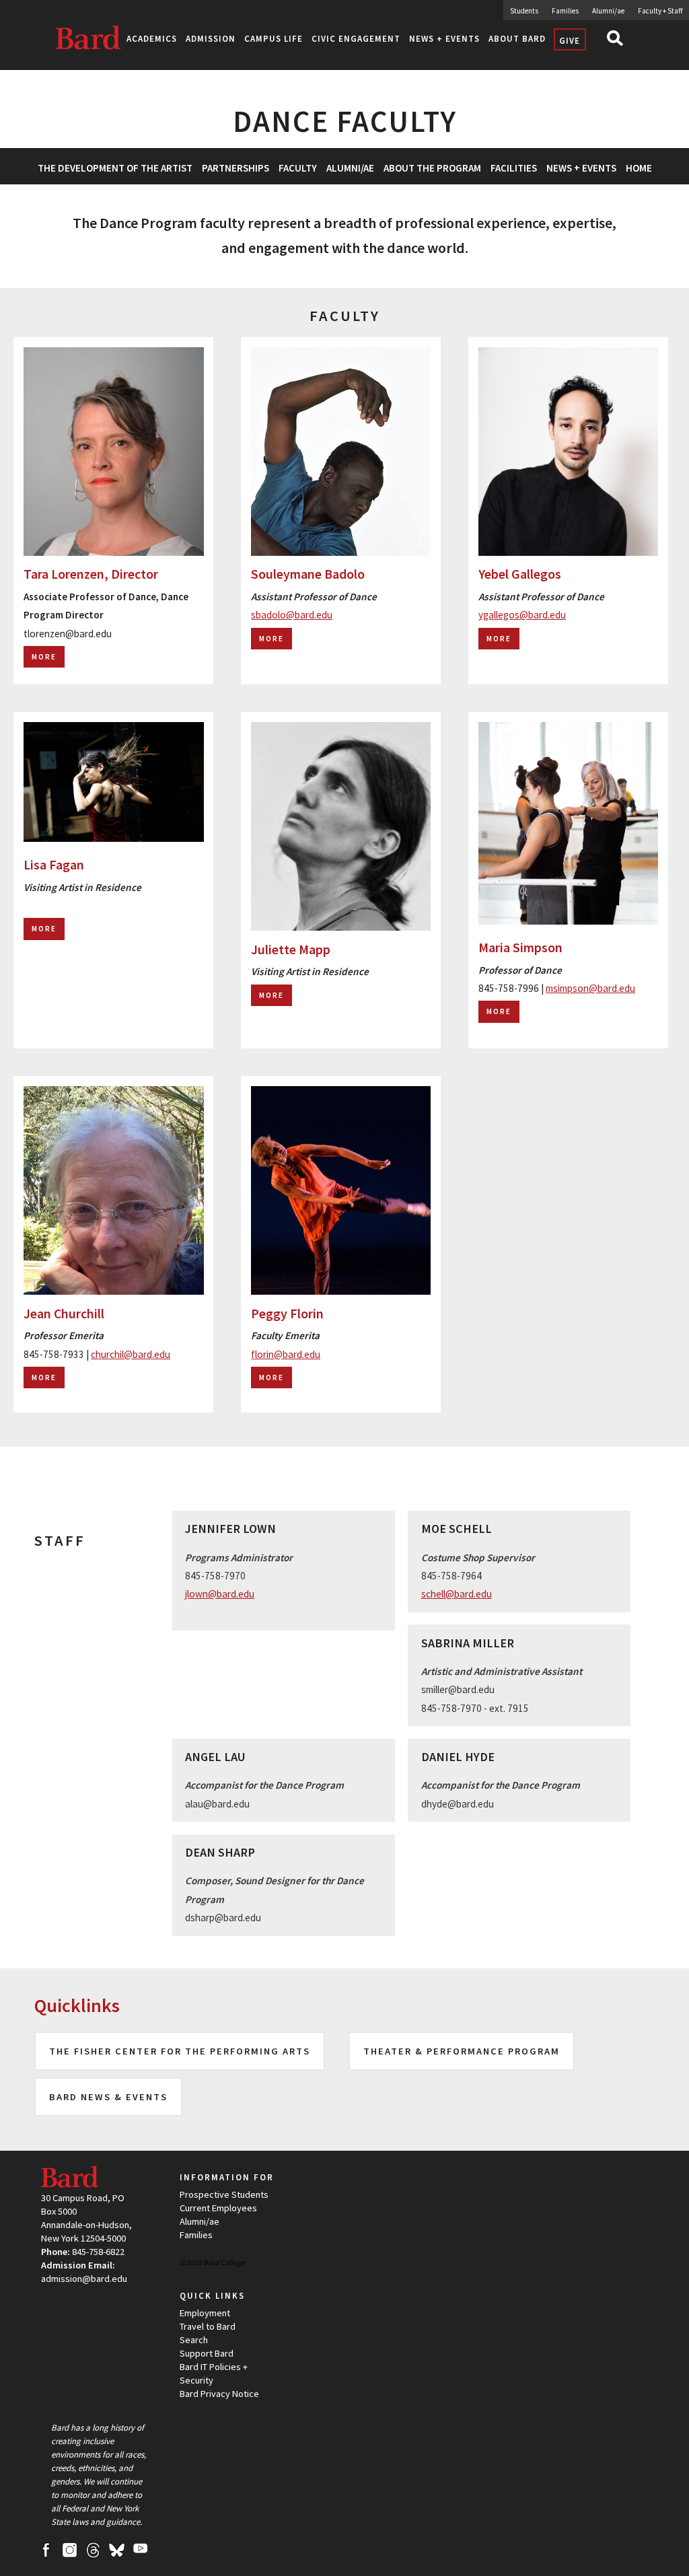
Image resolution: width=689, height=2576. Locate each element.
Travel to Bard (208, 2326)
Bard (93, 43)
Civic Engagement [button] (356, 39)
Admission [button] (211, 39)
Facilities (514, 168)
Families (565, 11)
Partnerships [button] (235, 168)
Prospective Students (224, 2194)
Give (570, 41)
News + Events (581, 168)
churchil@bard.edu (131, 1354)
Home (639, 168)
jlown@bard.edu (220, 1594)
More (44, 657)
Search (618, 41)
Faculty (298, 168)
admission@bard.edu (84, 2279)
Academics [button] (152, 39)
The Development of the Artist (115, 168)
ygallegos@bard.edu (522, 615)
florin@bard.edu (286, 1354)
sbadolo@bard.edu (292, 615)
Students (524, 11)
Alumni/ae (608, 11)
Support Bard (207, 2353)
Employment (205, 2313)
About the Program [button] (432, 168)
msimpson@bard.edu (590, 988)
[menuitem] (115, 166)
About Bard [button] (517, 39)
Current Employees (218, 2208)
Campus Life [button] (274, 39)
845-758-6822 (98, 2252)
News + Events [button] (444, 39)
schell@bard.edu (457, 1594)
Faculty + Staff (660, 11)
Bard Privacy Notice (219, 2394)
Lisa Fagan (54, 865)
